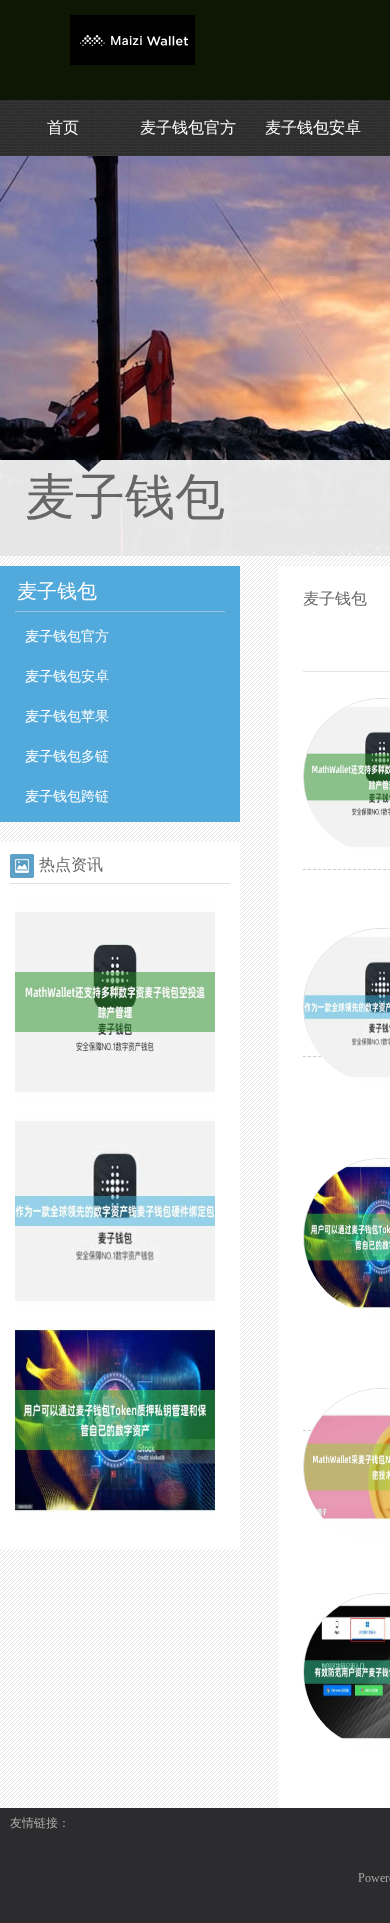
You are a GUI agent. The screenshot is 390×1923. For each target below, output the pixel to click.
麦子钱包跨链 (67, 796)
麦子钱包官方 (188, 127)
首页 (63, 127)
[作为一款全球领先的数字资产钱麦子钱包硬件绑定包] (115, 1307)
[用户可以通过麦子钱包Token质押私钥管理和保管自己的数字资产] (115, 1516)
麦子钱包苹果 (67, 716)
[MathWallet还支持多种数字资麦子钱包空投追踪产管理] (115, 1098)
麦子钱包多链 (67, 756)
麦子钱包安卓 (313, 127)
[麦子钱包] (132, 61)
